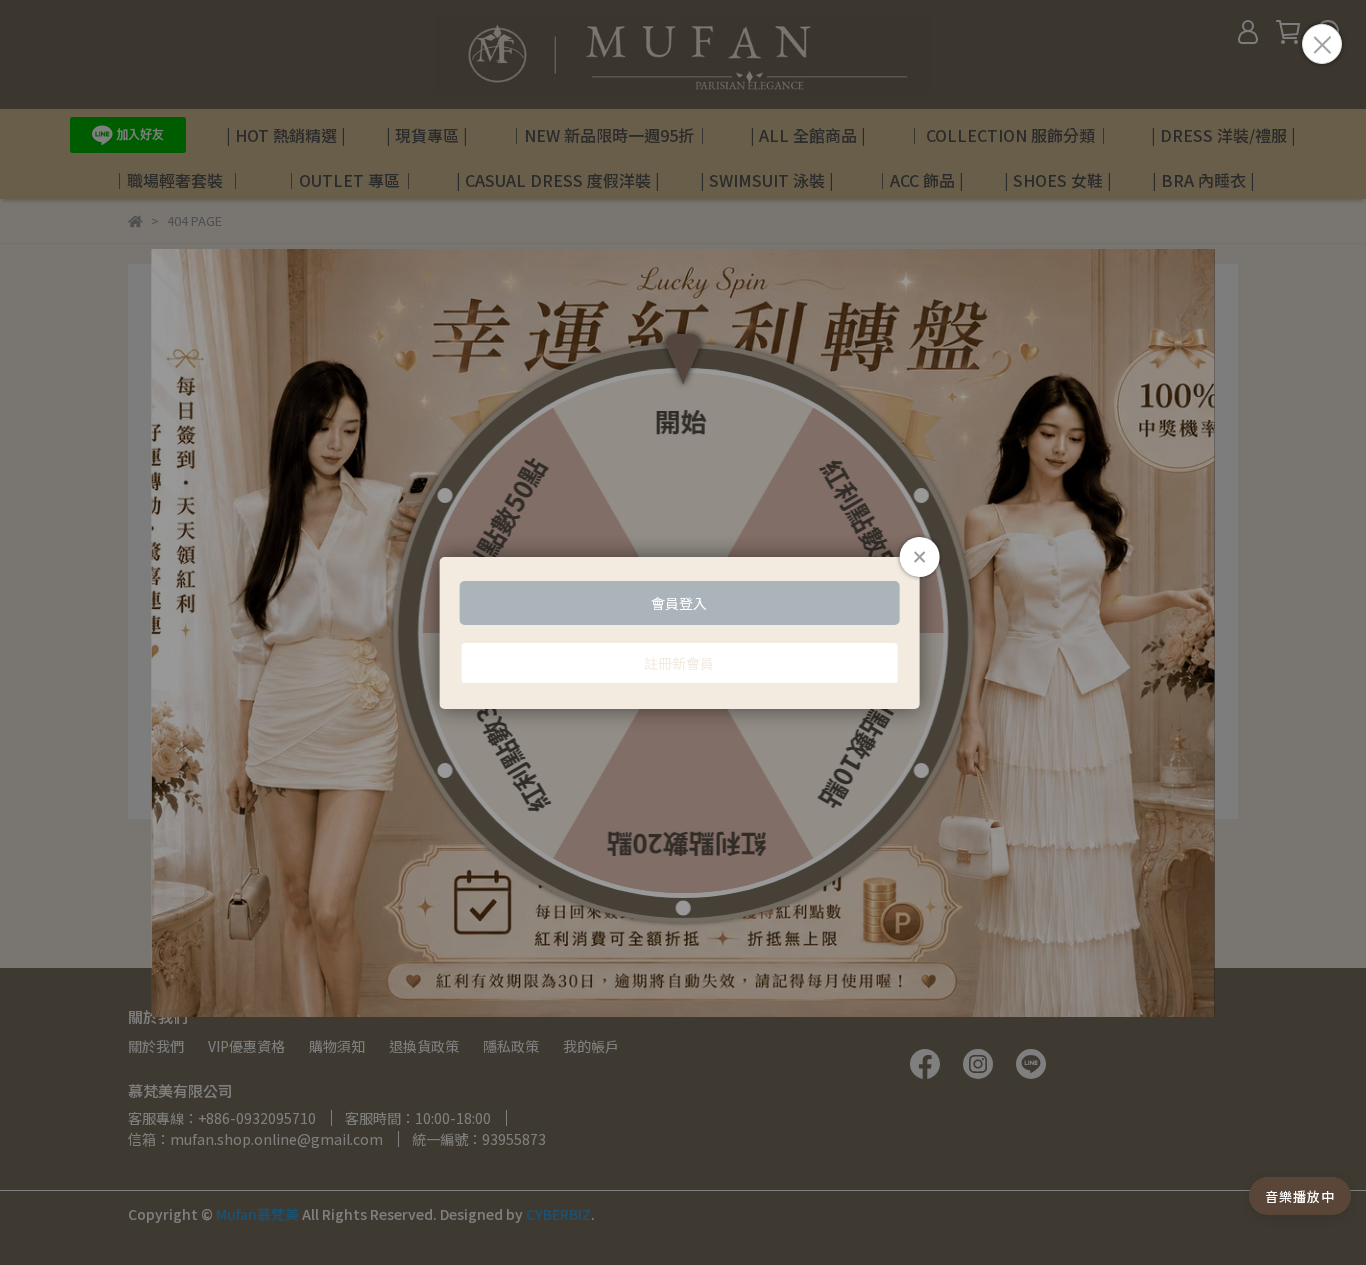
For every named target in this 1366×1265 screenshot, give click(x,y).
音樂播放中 (1300, 1196)
